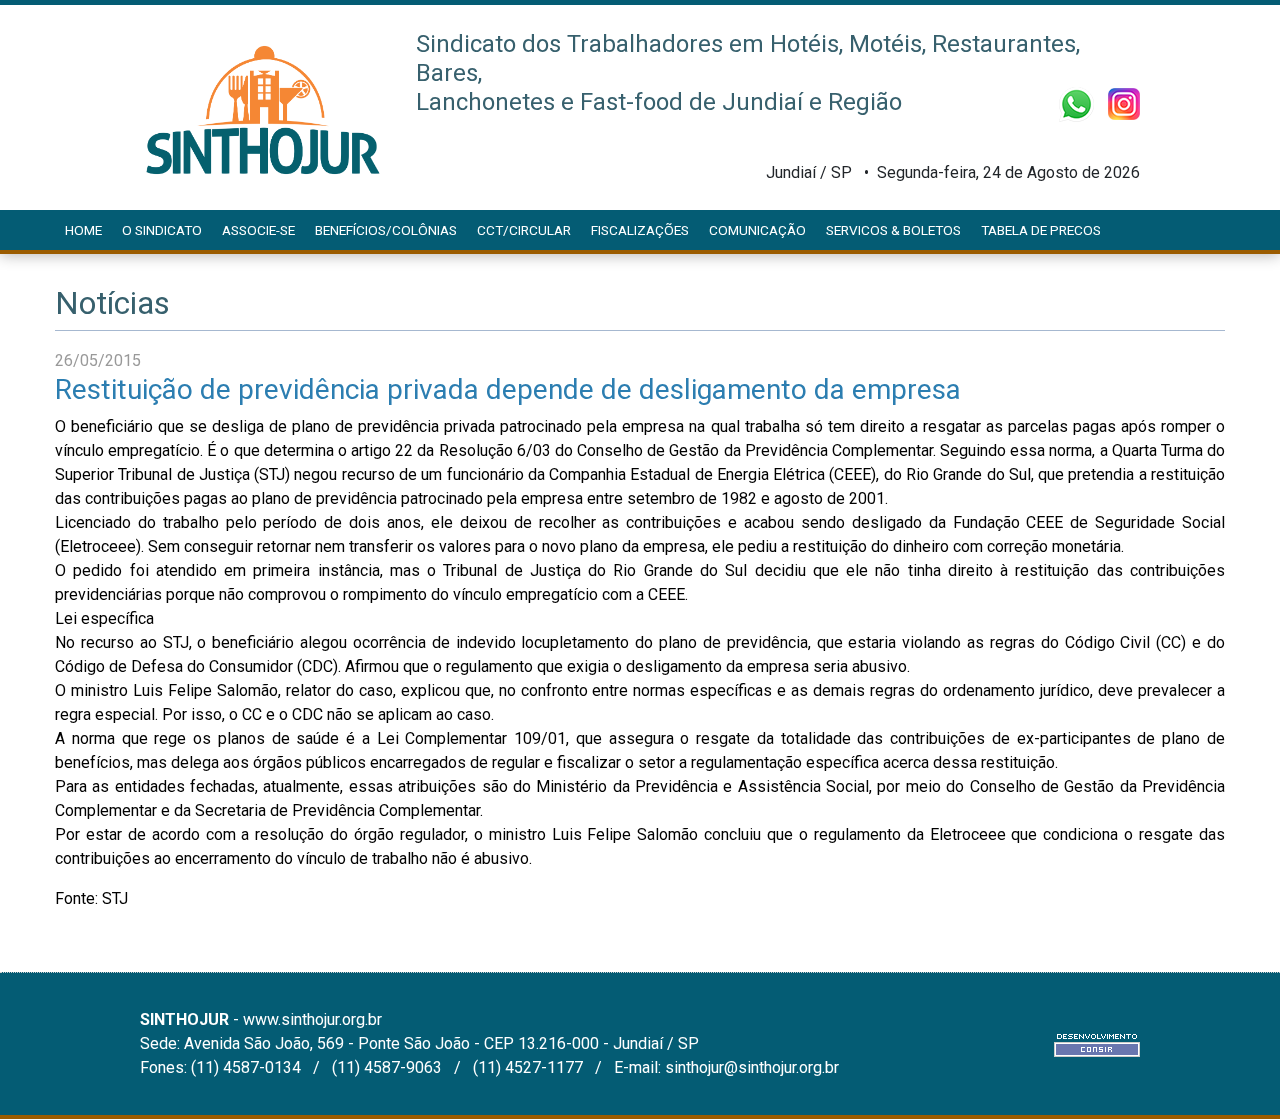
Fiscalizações (640, 230)
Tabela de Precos (1041, 230)
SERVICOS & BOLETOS (893, 230)
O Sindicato (162, 230)
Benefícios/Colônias (386, 230)
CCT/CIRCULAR (524, 230)
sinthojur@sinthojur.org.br (752, 1067)
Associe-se (258, 230)
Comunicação (757, 230)
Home (83, 230)
